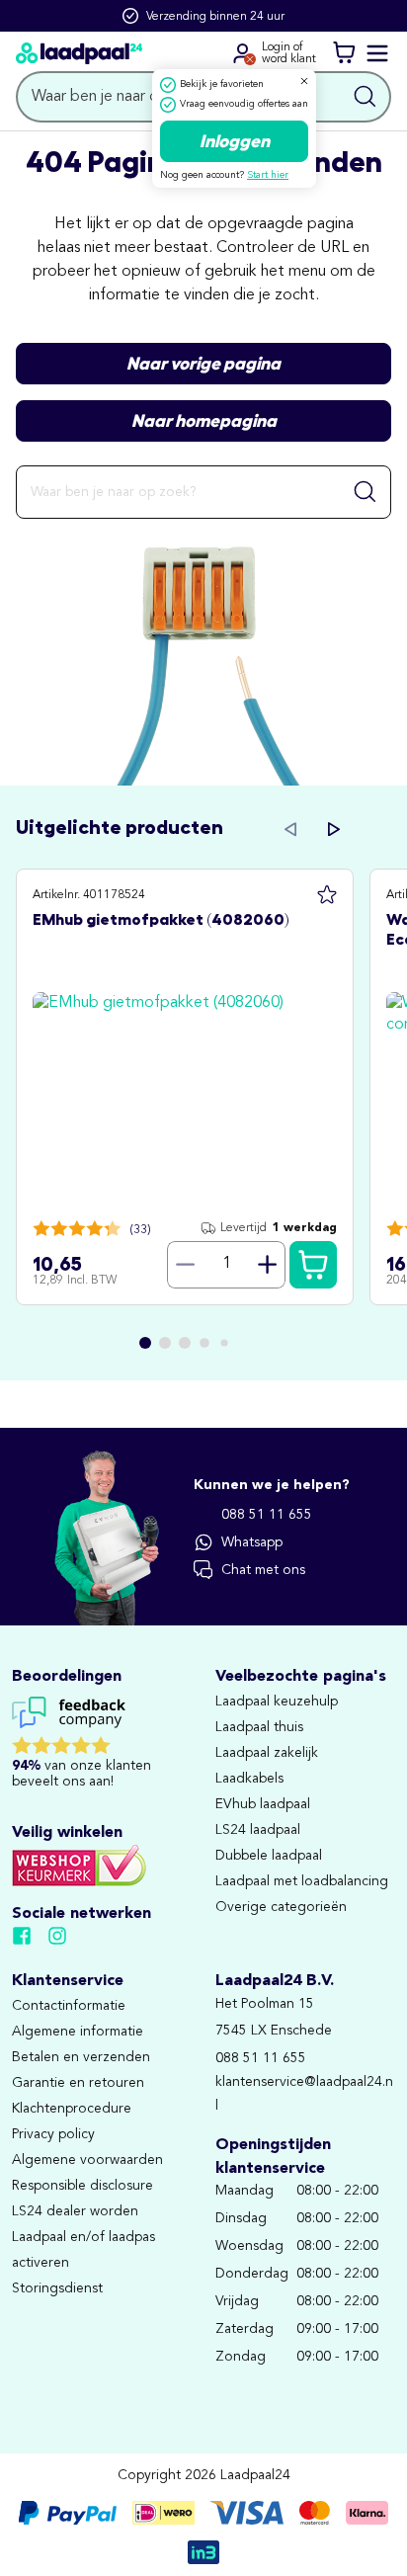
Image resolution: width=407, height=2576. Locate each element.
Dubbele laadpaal (269, 1856)
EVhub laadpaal (263, 1804)
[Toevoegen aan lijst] (327, 895)
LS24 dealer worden (75, 2211)
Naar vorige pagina (203, 364)
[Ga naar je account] (242, 53)
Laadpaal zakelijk (267, 1753)
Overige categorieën (281, 1907)
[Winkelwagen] (344, 53)
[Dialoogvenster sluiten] (304, 81)
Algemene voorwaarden (87, 2160)
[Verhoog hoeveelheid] (268, 1265)
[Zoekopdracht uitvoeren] (365, 97)
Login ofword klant (289, 53)
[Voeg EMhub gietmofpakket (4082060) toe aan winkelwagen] (313, 1265)
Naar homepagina (204, 421)
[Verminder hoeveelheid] (185, 1265)
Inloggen (235, 141)
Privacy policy (53, 2134)
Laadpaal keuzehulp (277, 1702)
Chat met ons (263, 1570)
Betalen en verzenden (81, 2057)
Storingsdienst (57, 2288)
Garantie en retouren (78, 2083)
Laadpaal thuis (259, 1727)
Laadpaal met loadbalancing (302, 1881)
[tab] (145, 1343)
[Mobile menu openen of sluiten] (377, 53)
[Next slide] (334, 829)
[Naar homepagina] (79, 53)
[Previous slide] (290, 829)
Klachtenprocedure (72, 2109)
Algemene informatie (78, 2032)
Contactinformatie (69, 2006)
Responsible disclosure (82, 2186)
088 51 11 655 (267, 1515)
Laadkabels (249, 1779)
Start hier (268, 175)
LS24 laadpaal (258, 1830)
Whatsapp (252, 1542)
